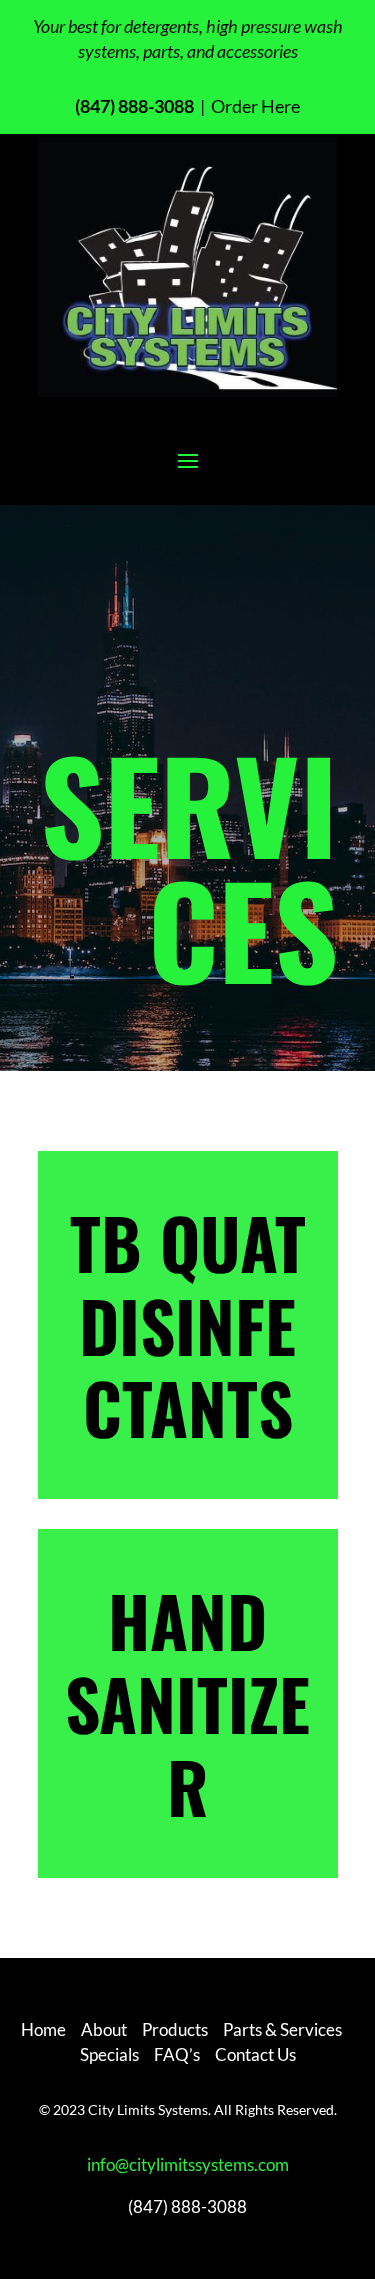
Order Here (254, 106)
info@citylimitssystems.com (188, 2164)
